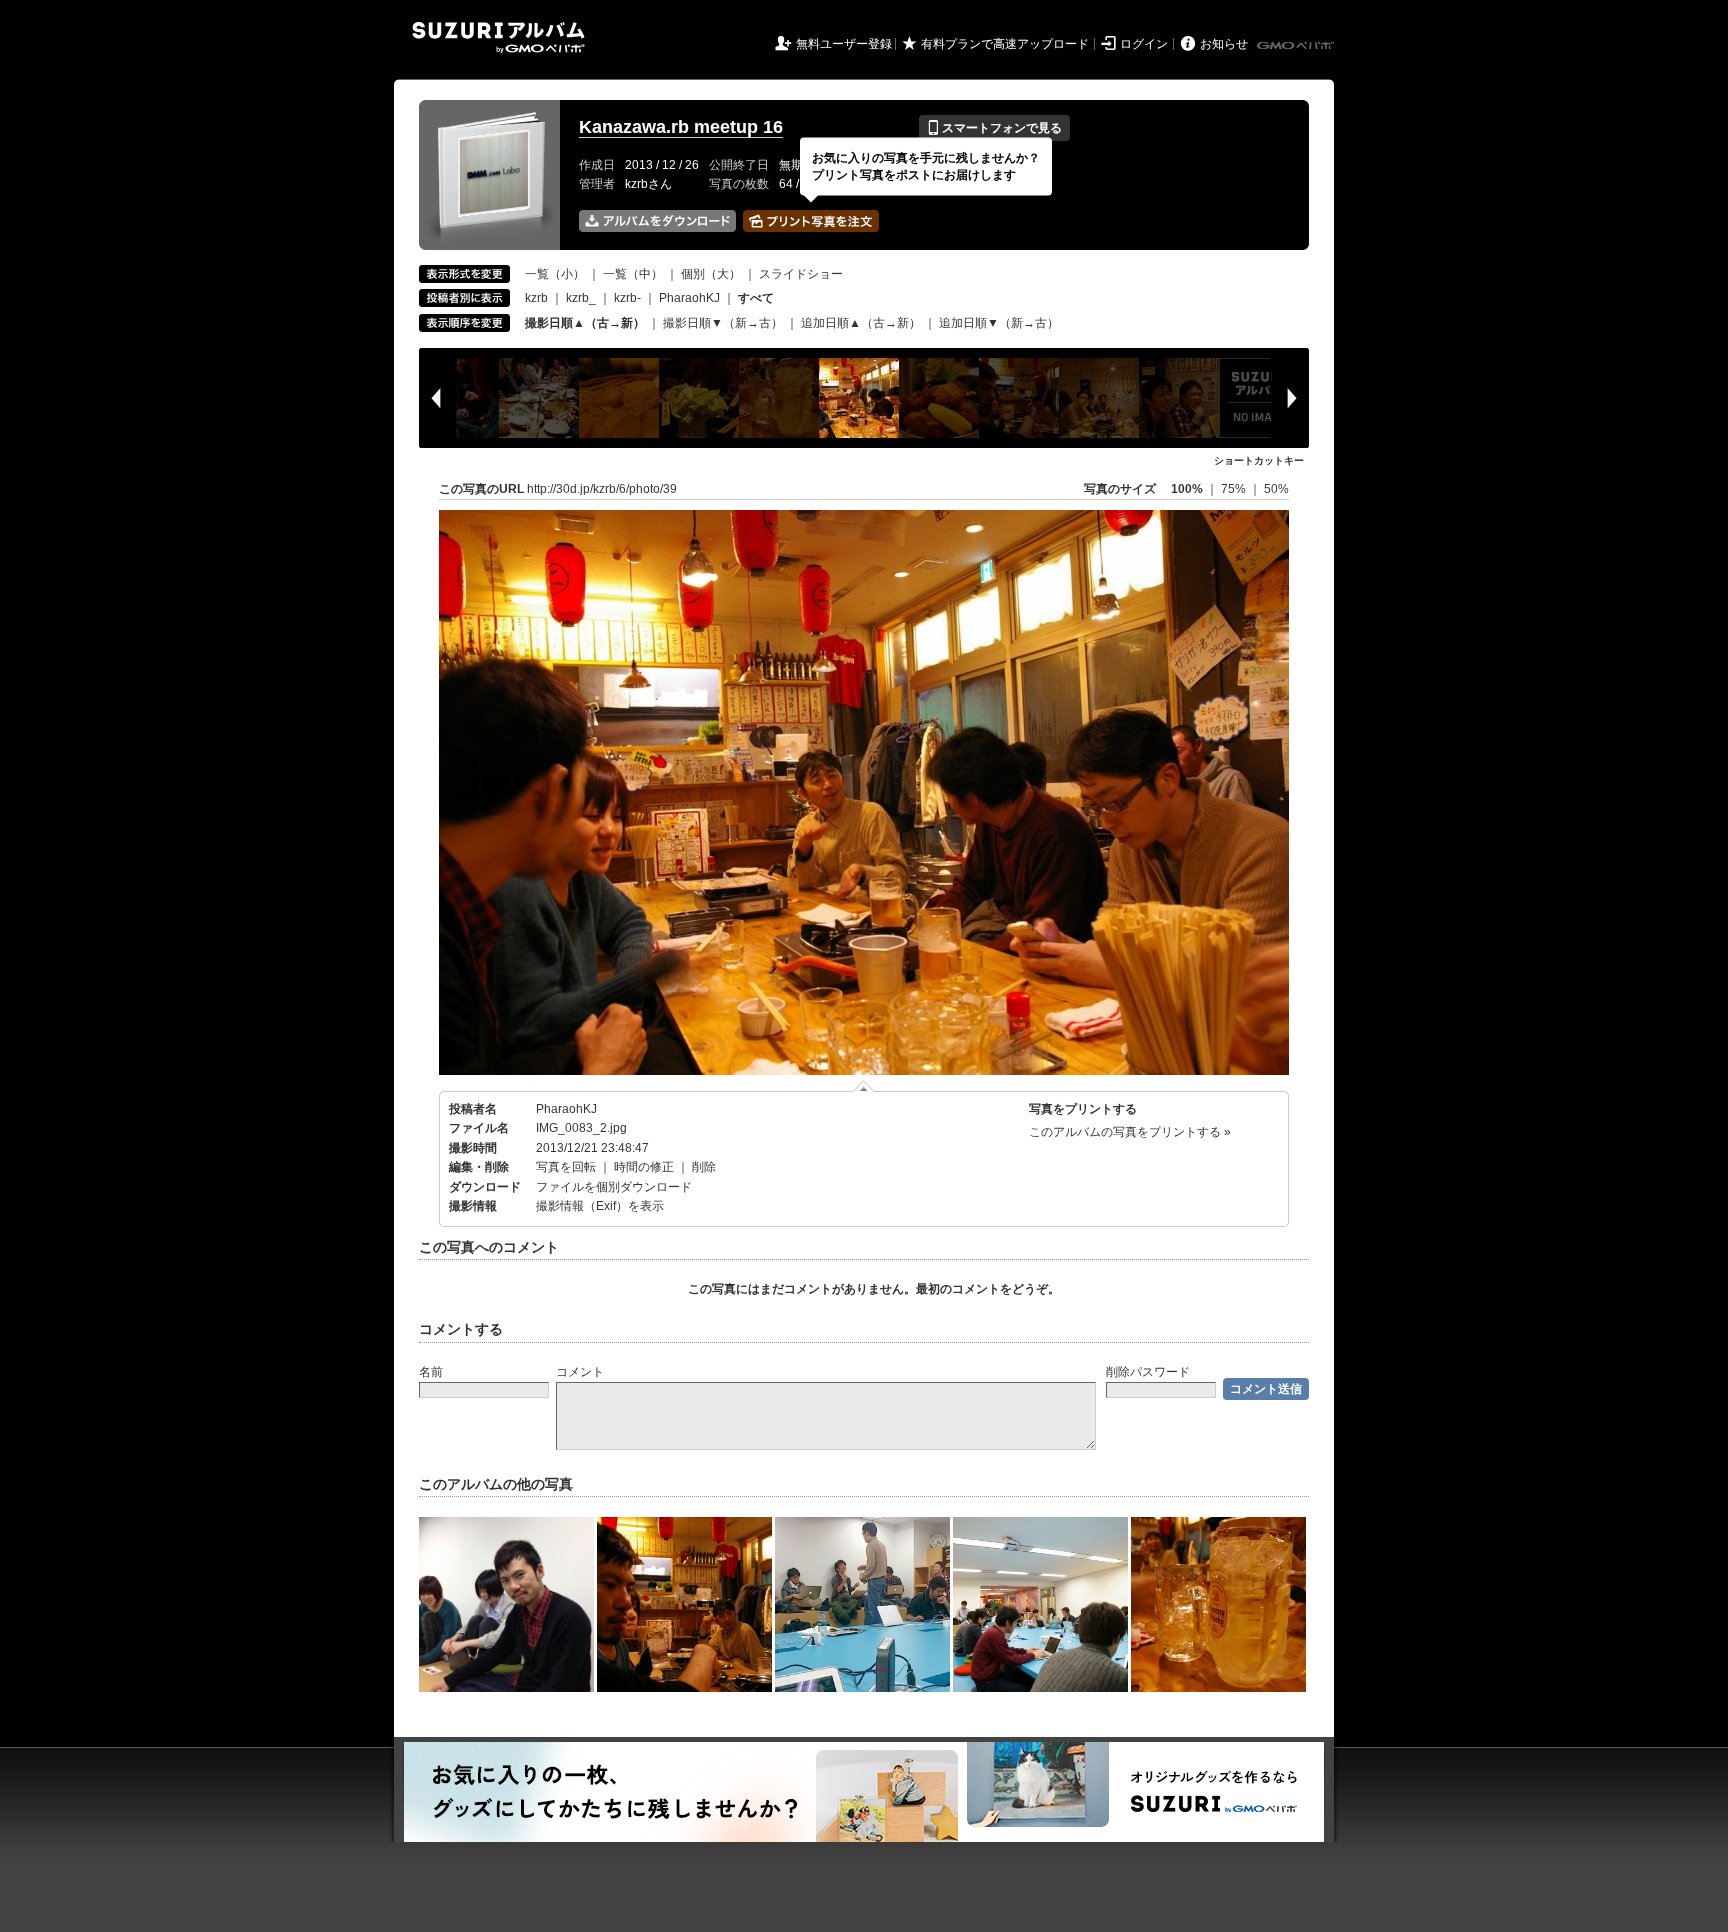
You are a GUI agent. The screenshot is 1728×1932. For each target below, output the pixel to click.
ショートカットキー (1259, 460)
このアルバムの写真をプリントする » (1130, 1132)
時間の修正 (644, 1167)
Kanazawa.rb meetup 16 (681, 127)
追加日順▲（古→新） (861, 323)
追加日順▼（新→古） (999, 323)
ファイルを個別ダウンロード (614, 1187)
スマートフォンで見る (994, 128)
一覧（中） (633, 274)
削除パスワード (1148, 1372)
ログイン (1144, 44)
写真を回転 (566, 1167)
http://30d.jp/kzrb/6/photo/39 (602, 489)
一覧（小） (555, 274)
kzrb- (627, 298)
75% (1235, 489)
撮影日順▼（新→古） (723, 323)
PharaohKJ (689, 298)
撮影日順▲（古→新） (585, 323)
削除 (704, 1167)
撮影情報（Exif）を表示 (600, 1206)
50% (1276, 489)
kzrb (536, 298)
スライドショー (801, 274)
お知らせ (1224, 44)
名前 (431, 1372)
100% (1187, 489)
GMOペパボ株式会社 (1297, 46)
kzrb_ (581, 298)
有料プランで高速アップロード (1005, 44)
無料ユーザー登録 (844, 44)
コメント (580, 1372)
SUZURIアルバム (498, 37)
